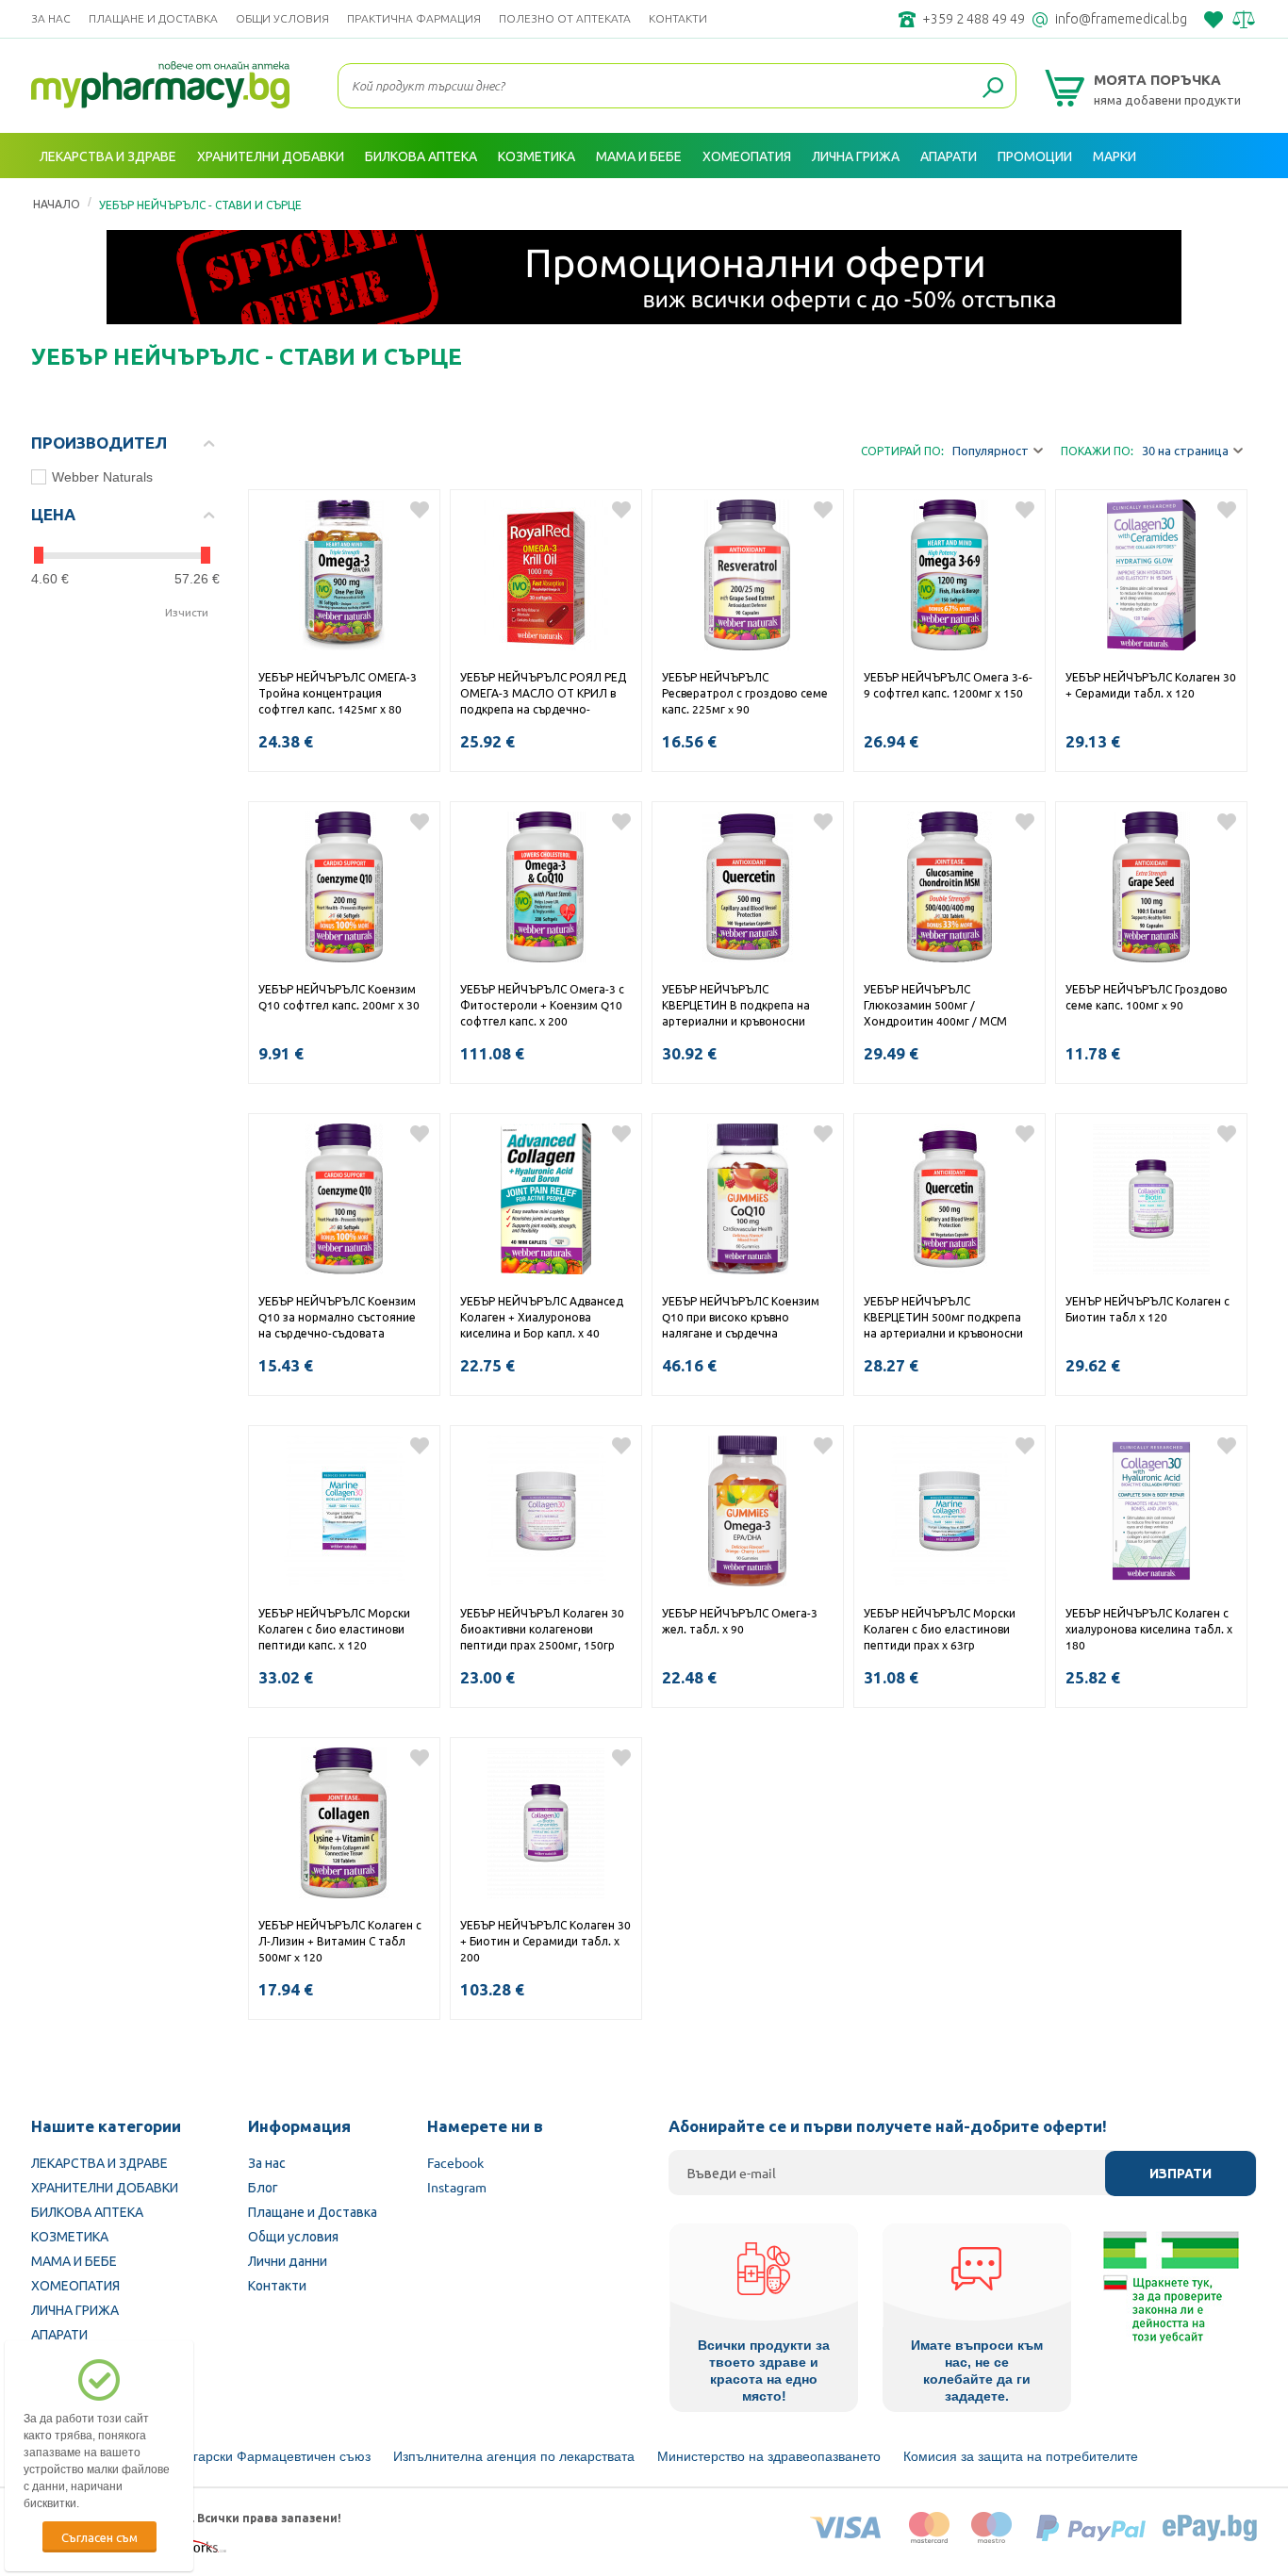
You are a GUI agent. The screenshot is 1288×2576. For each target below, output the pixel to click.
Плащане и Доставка (153, 18)
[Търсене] (993, 89)
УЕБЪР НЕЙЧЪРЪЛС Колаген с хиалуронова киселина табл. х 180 (1149, 1629)
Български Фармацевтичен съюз (270, 2456)
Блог (263, 2187)
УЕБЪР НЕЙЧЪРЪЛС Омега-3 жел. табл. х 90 (740, 1621)
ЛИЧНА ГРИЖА (75, 2309)
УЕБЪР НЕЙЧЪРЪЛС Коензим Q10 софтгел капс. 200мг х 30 (339, 997)
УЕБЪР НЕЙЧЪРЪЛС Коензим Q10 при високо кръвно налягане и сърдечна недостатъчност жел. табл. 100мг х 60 (741, 1319)
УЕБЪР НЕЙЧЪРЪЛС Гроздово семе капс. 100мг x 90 (1147, 997)
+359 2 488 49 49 (974, 19)
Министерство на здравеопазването (769, 2456)
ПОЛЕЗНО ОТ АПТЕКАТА (565, 18)
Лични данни (288, 2260)
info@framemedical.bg (1121, 19)
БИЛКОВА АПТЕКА (87, 2211)
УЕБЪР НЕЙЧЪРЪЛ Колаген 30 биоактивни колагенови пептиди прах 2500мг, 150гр (542, 1629)
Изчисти (187, 612)
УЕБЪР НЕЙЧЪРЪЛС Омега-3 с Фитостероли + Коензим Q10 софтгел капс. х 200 (542, 1005)
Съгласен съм (99, 2537)
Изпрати (1181, 2174)
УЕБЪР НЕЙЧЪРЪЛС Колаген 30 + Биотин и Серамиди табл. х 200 (545, 1941)
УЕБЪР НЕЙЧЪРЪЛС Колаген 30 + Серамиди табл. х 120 (1151, 685)
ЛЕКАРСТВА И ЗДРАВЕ (99, 2162)
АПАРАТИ (59, 2334)
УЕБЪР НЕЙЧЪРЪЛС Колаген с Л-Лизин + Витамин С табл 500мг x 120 (340, 1941)
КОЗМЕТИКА (70, 2236)
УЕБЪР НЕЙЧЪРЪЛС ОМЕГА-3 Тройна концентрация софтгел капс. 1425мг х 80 (338, 693)
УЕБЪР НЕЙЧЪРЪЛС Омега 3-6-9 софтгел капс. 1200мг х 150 (948, 685)
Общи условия (282, 18)
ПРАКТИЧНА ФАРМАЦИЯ (414, 18)
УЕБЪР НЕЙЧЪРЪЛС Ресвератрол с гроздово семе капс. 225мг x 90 (745, 693)
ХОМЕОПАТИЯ (75, 2285)
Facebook (455, 2162)
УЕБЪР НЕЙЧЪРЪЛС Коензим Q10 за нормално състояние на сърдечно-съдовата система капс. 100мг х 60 (337, 1319)
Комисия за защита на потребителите (1021, 2456)
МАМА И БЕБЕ (74, 2260)
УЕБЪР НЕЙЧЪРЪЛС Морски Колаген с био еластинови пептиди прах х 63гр (940, 1629)
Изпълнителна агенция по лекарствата (514, 2456)
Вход (1236, 201)
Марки (1115, 156)
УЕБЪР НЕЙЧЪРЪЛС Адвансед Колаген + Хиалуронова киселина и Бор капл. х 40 (542, 1317)
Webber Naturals (102, 477)
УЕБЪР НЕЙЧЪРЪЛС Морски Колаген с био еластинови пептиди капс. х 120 (334, 1629)
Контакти (678, 18)
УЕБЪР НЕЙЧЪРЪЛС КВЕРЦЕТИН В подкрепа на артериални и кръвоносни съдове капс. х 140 (736, 1007)
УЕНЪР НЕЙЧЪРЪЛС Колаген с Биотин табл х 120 (1148, 1309)
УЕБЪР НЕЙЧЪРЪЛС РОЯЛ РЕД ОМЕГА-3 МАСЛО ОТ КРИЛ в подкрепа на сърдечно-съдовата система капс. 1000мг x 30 (543, 695)
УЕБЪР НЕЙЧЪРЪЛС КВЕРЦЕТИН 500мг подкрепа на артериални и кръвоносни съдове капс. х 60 (943, 1319)
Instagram (457, 2187)
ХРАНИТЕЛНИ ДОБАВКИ (105, 2187)
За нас (51, 18)
